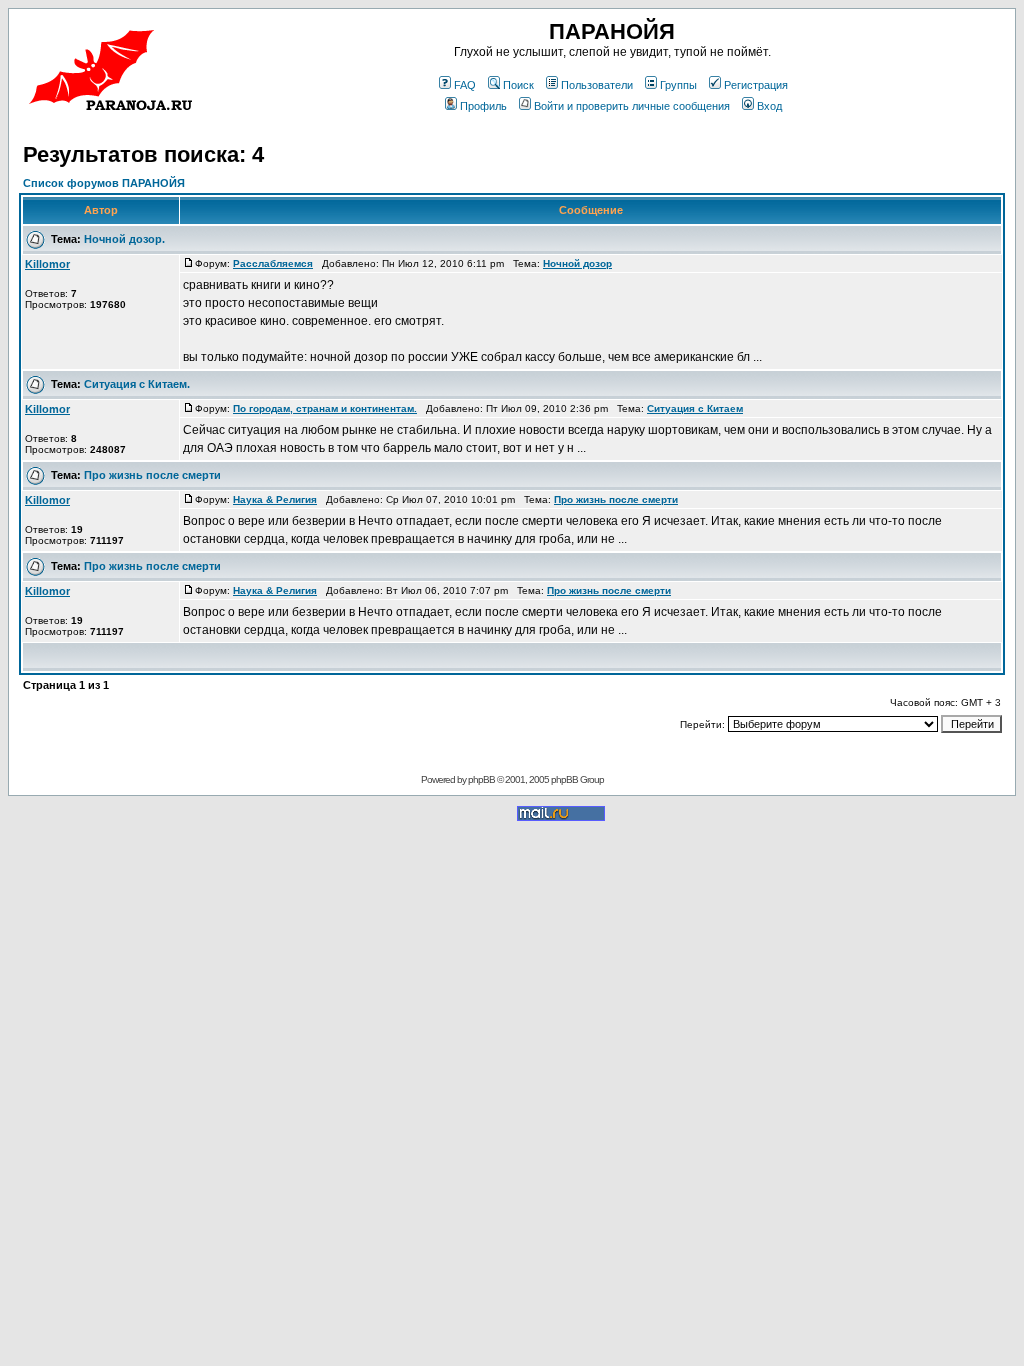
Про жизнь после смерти (152, 475)
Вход (769, 106)
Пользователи (597, 85)
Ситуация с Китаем (695, 408)
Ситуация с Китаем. (137, 384)
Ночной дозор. (124, 239)
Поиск (518, 85)
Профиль (483, 106)
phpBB (481, 779)
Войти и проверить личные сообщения (632, 106)
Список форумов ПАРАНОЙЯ (104, 183)
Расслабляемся (273, 263)
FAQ (465, 85)
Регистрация (756, 85)
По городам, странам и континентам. (325, 408)
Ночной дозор (577, 263)
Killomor (47, 264)
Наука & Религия (275, 499)
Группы (678, 85)
